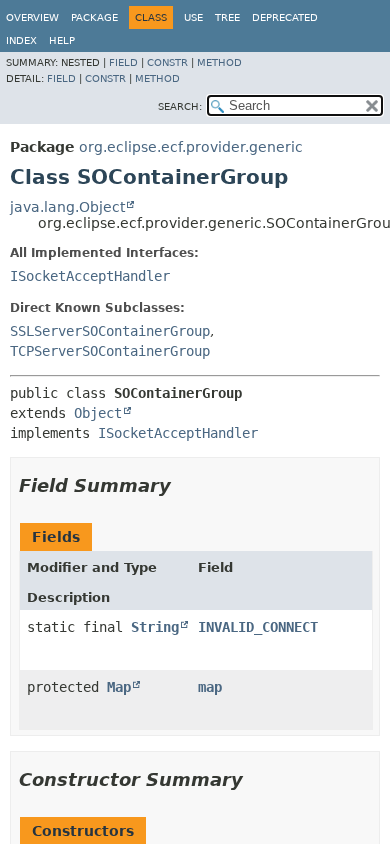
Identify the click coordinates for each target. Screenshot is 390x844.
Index (21, 40)
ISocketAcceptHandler (90, 276)
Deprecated (285, 17)
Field (123, 62)
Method (219, 62)
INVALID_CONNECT (258, 627)
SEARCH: (180, 106)
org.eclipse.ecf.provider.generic (191, 147)
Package (94, 17)
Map (119, 687)
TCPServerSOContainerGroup (110, 351)
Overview (32, 17)
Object (98, 413)
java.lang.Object (67, 207)
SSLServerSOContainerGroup (110, 331)
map (210, 687)
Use (193, 17)
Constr (167, 62)
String (155, 627)
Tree (227, 17)
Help (62, 40)
